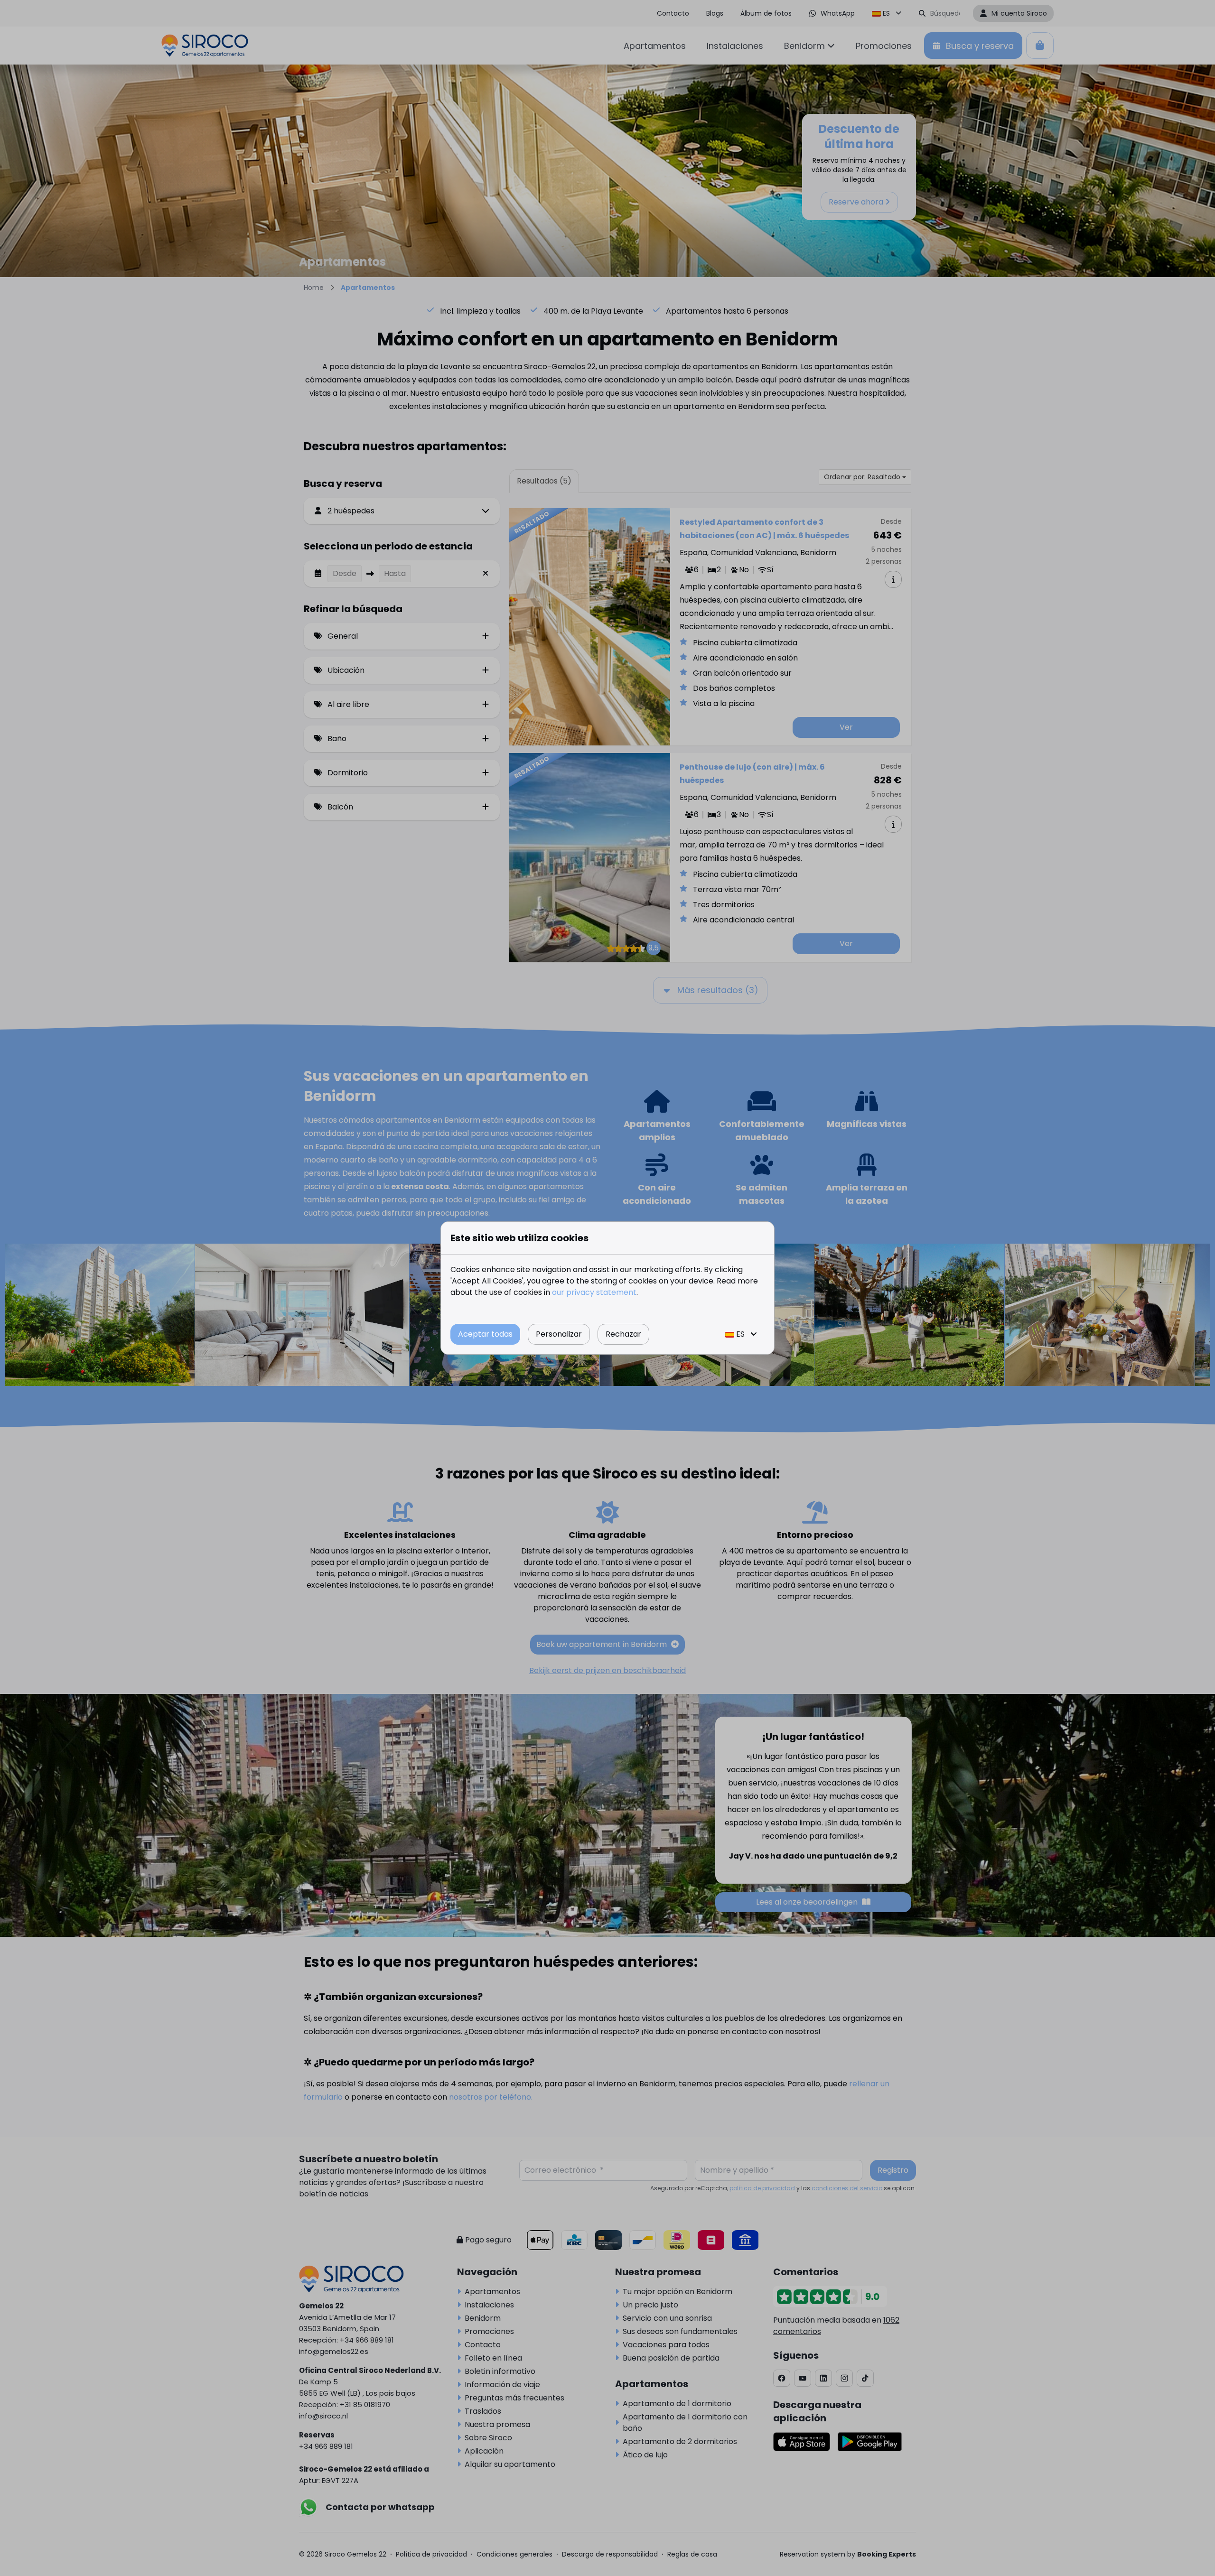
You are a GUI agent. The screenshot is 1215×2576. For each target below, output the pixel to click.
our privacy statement (594, 1292)
